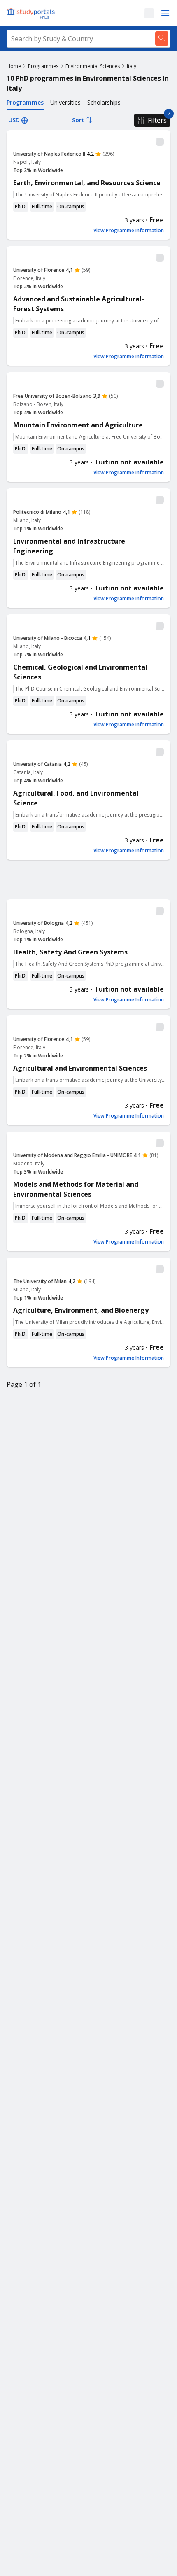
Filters (157, 120)
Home (14, 66)
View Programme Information (129, 231)
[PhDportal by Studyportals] (33, 13)
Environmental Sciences (93, 66)
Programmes (43, 66)
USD (14, 120)
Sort (78, 120)
